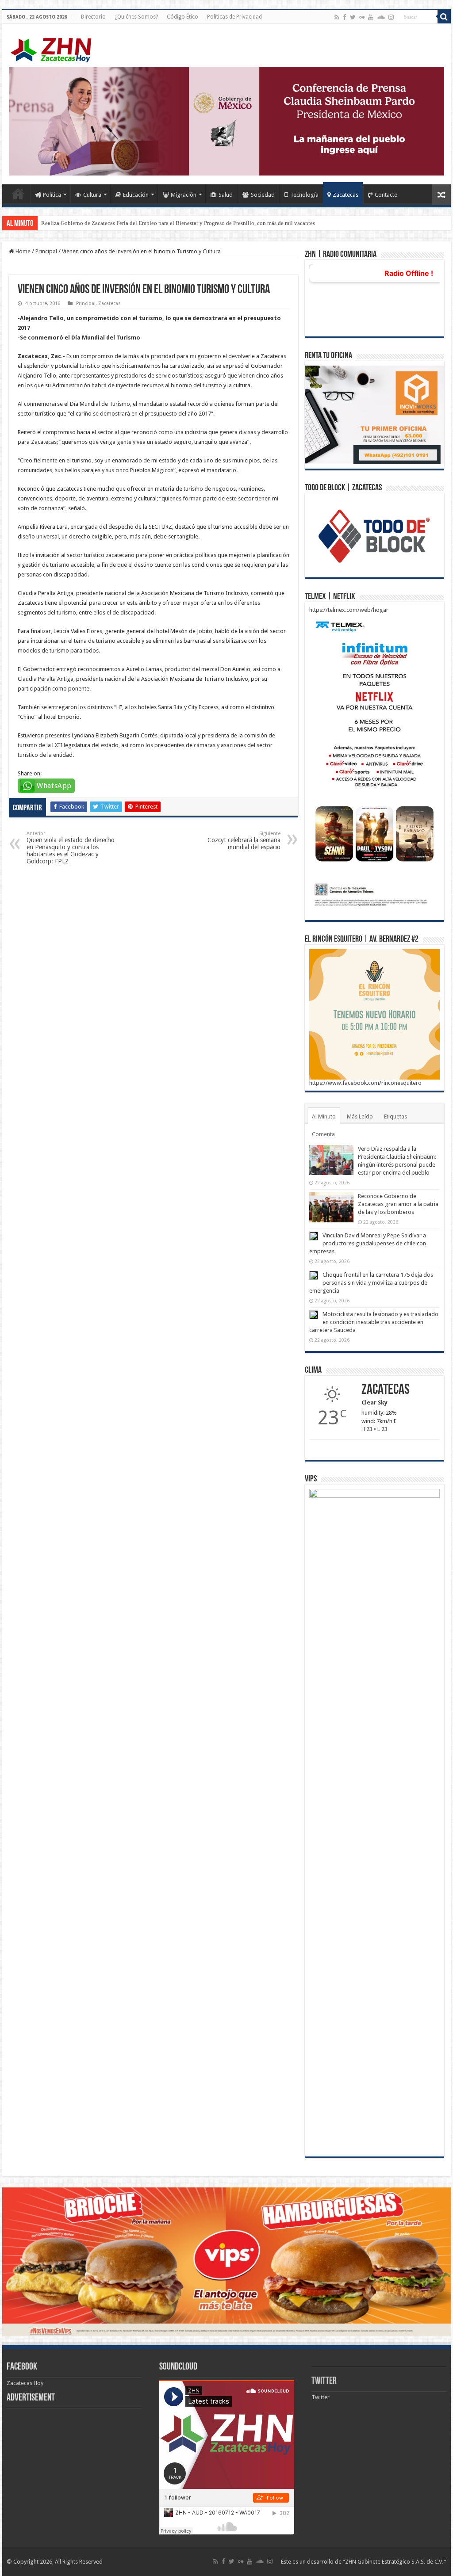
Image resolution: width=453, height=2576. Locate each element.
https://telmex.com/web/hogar (349, 610)
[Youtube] (371, 17)
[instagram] (391, 17)
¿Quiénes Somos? (136, 17)
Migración (184, 195)
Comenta (323, 1134)
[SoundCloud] (381, 17)
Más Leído (360, 1116)
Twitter (324, 2381)
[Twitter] (353, 17)
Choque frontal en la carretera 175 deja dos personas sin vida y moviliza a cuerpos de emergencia (371, 1283)
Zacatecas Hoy (25, 2383)
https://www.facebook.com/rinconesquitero (365, 1083)
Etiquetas (395, 1116)
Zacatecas (346, 195)
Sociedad (263, 195)
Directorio (93, 17)
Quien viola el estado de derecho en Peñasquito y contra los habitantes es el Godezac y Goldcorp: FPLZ (71, 848)
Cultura (92, 195)
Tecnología (304, 195)
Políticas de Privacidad (234, 17)
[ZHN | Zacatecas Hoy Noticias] (55, 48)
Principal (46, 251)
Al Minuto (324, 1116)
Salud (226, 195)
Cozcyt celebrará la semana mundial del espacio (244, 841)
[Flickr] (362, 17)
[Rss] (337, 17)
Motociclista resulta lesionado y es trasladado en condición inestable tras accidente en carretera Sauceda (374, 1322)
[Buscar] (444, 17)
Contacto (386, 195)
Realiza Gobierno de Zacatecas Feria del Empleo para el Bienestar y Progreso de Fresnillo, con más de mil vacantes (178, 223)
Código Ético (182, 17)
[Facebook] (345, 17)
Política (52, 195)
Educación (136, 195)
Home (18, 194)
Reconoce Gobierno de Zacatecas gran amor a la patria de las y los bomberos (398, 1204)
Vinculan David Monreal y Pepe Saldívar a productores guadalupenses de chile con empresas (368, 1243)
